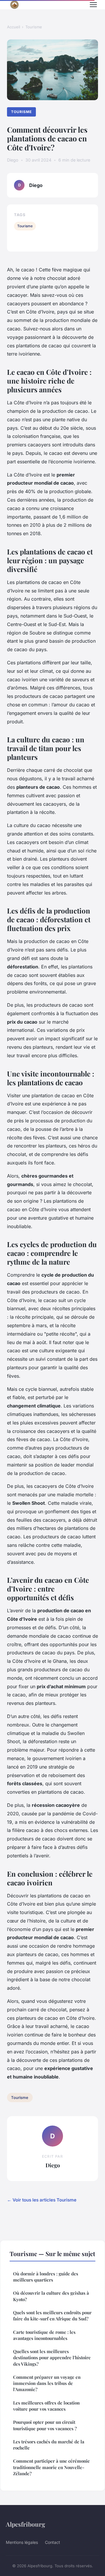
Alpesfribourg (26, 2524)
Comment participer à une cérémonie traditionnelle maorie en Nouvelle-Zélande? (51, 2467)
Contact (52, 2542)
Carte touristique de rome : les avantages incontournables (44, 2335)
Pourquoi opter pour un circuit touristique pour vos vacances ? (45, 2425)
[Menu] (93, 5)
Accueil (14, 27)
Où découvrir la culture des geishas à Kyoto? (51, 2296)
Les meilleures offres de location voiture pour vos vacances (46, 2406)
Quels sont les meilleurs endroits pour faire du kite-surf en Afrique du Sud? (52, 2316)
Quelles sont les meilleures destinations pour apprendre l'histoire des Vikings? (52, 2358)
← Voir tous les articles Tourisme (42, 2200)
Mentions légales (22, 2542)
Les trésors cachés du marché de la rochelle (49, 2445)
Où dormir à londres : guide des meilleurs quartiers (46, 2277)
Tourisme (34, 27)
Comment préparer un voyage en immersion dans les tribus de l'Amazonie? (47, 2383)
